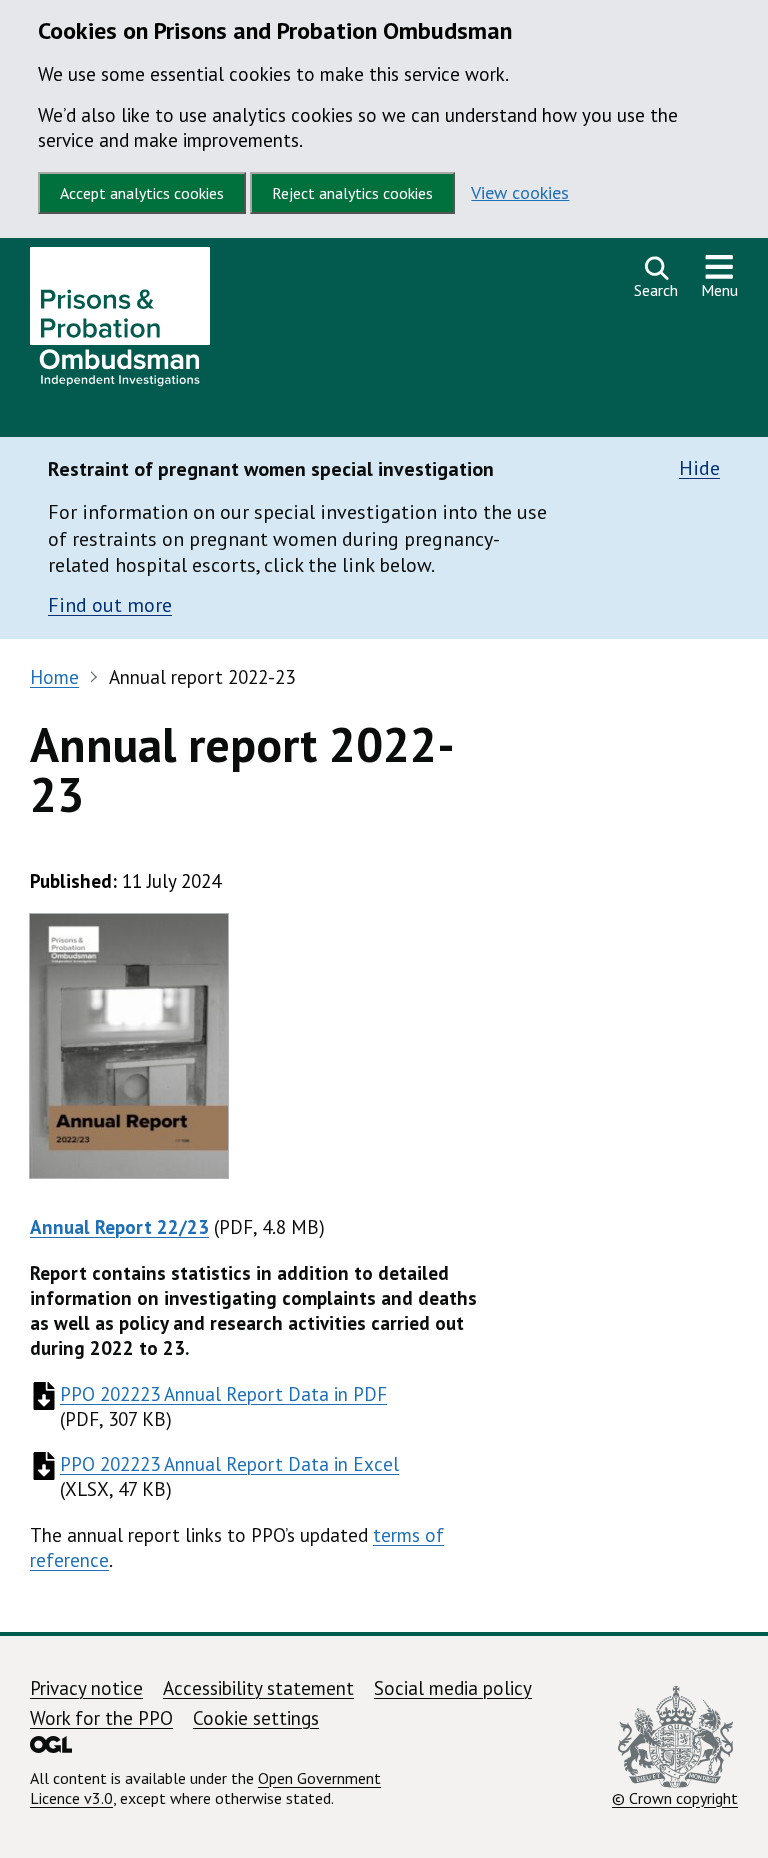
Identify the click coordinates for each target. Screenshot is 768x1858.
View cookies (520, 192)
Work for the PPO (101, 1718)
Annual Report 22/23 (119, 1227)
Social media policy (453, 1688)
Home (54, 677)
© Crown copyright (675, 1798)
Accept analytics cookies (142, 193)
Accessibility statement (258, 1688)
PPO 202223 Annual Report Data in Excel (229, 1464)
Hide (699, 468)
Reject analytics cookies (352, 193)
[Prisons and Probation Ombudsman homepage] (120, 322)
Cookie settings (256, 1718)
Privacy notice (86, 1688)
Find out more (110, 605)
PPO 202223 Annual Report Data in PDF (223, 1394)
